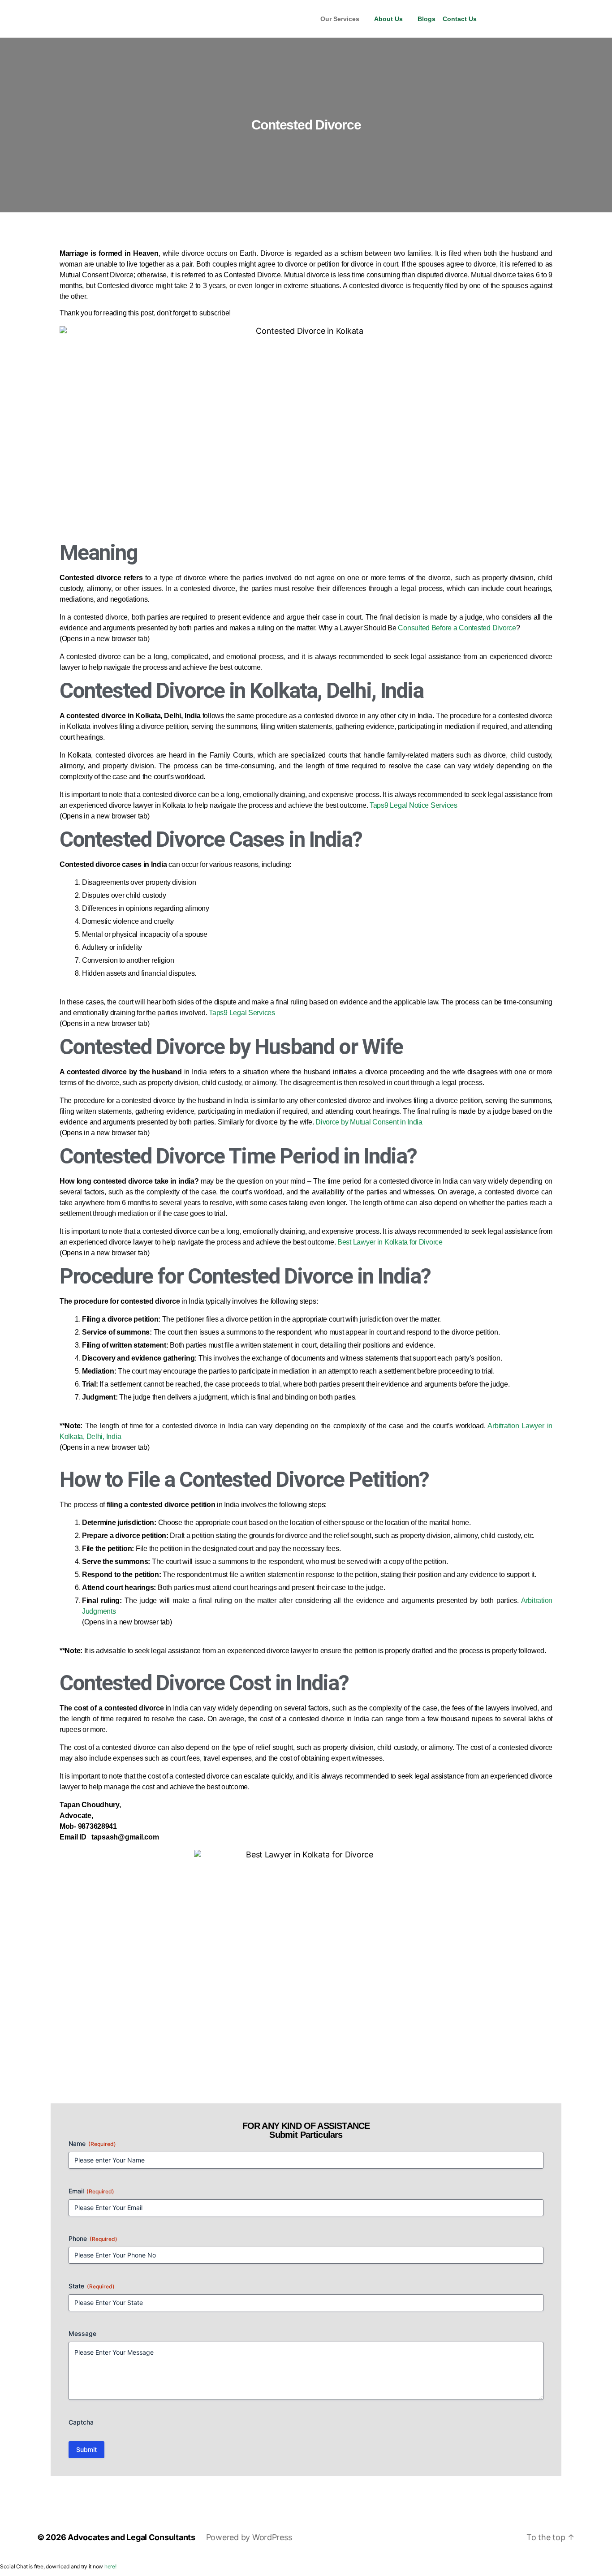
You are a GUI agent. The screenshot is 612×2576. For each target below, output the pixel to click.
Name (92, 2143)
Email (91, 2191)
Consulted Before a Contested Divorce (457, 628)
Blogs (427, 19)
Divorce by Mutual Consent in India (369, 1122)
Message (82, 2333)
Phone (93, 2238)
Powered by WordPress (249, 2537)
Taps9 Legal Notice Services (414, 805)
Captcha (81, 2422)
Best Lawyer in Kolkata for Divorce (390, 1242)
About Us (388, 19)
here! (110, 2566)
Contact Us (460, 19)
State (92, 2286)
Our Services (340, 19)
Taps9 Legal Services (242, 1013)
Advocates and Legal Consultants (131, 2537)
